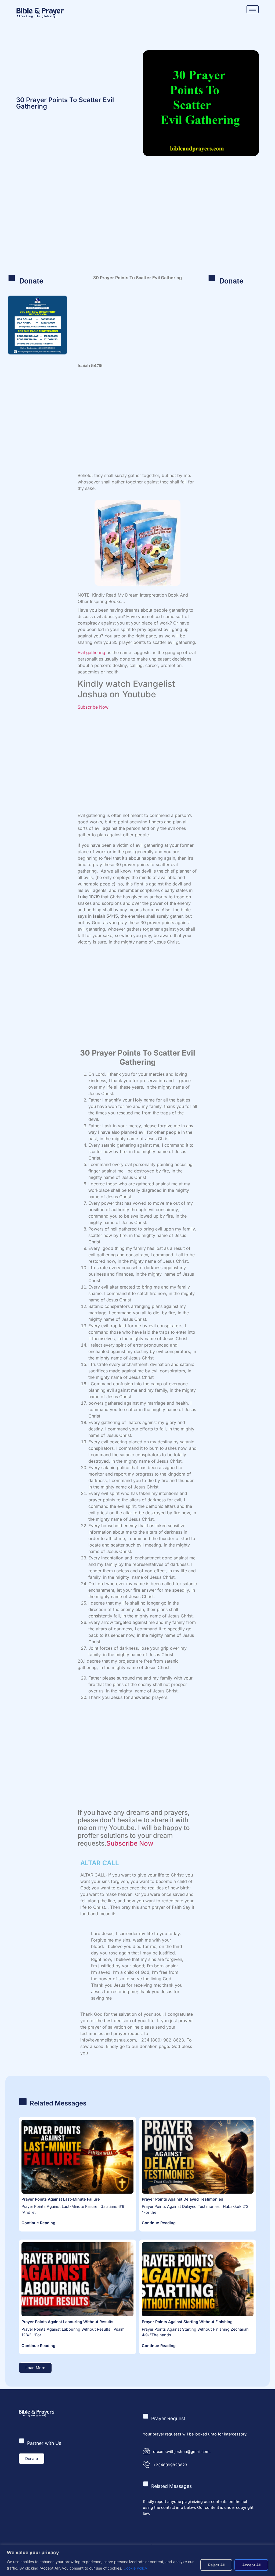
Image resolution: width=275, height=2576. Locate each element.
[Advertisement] (137, 223)
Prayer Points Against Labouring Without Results (67, 2322)
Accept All (251, 2565)
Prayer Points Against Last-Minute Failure (61, 2199)
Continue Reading (38, 2223)
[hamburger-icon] (253, 9)
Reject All (216, 2565)
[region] (137, 2560)
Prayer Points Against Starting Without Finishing (187, 2322)
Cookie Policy (135, 2568)
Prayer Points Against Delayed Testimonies (182, 2199)
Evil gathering (91, 652)
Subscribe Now (93, 707)
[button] (35, 2368)
